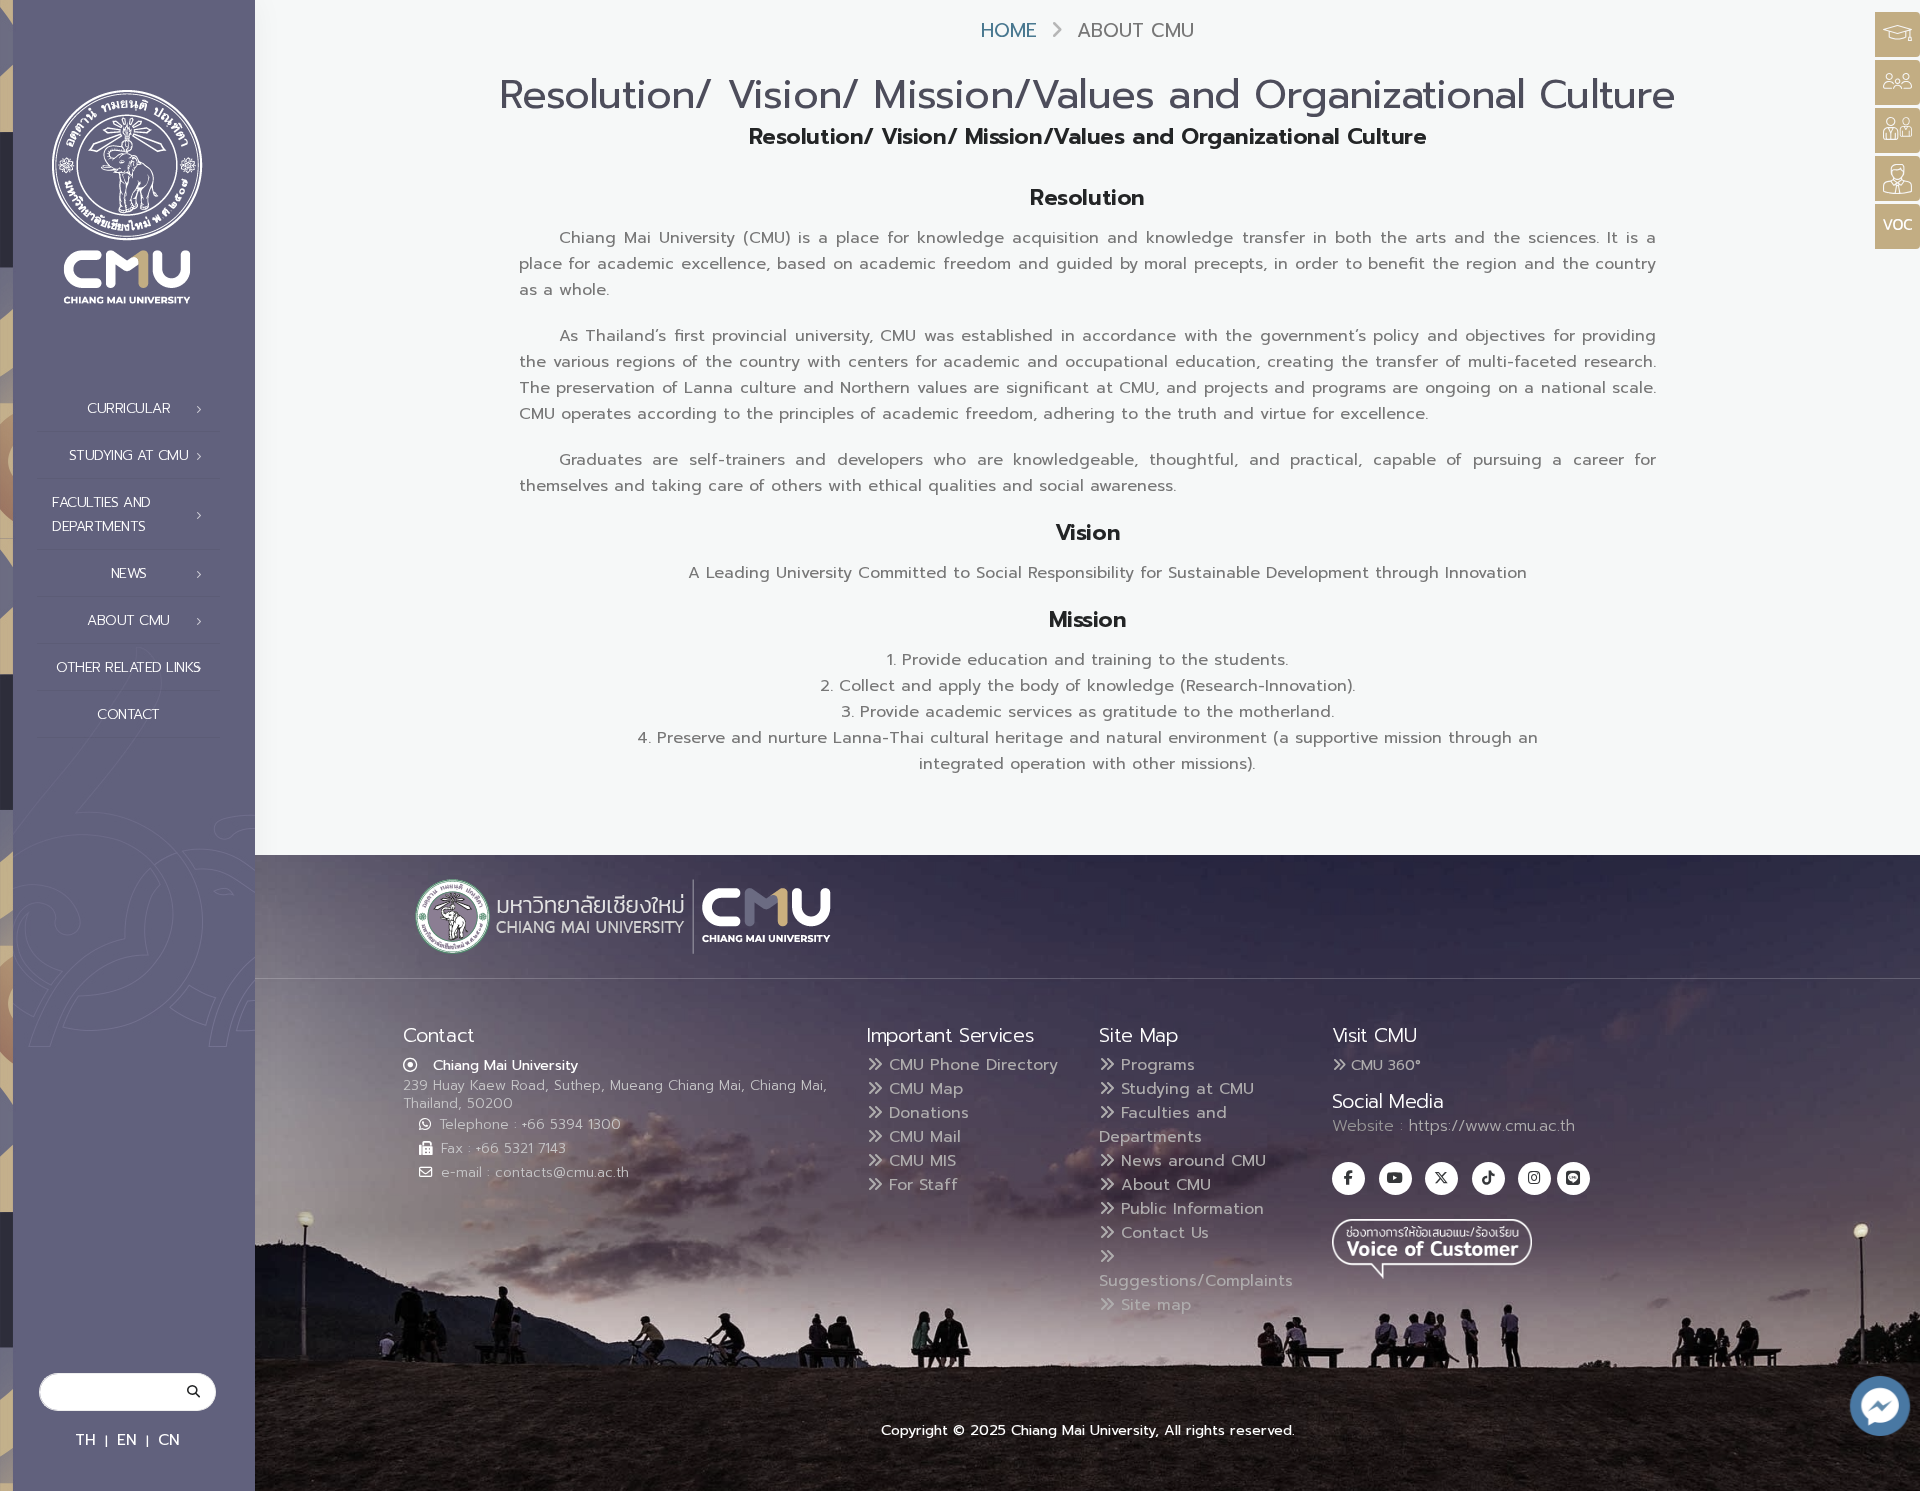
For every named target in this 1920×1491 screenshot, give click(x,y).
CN (169, 1439)
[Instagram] (1534, 1178)
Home (1009, 30)
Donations (926, 1113)
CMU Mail (922, 1137)
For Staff (920, 1185)
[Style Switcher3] (1897, 34)
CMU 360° (1383, 1065)
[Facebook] (1348, 1178)
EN (127, 1439)
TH (85, 1439)
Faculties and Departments (1163, 1125)
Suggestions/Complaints (1196, 1281)
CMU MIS (919, 1161)
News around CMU (1190, 1161)
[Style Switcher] (1897, 82)
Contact (128, 714)
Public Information (1189, 1209)
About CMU (1163, 1185)
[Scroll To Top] (1885, 1468)
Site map (1153, 1305)
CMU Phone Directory (970, 1065)
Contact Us (1162, 1233)
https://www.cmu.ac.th (1492, 1126)
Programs (1155, 1065)
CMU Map (923, 1089)
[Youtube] (1395, 1178)
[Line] (1573, 1178)
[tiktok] (1488, 1178)
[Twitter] (1441, 1178)
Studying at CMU (1184, 1089)
